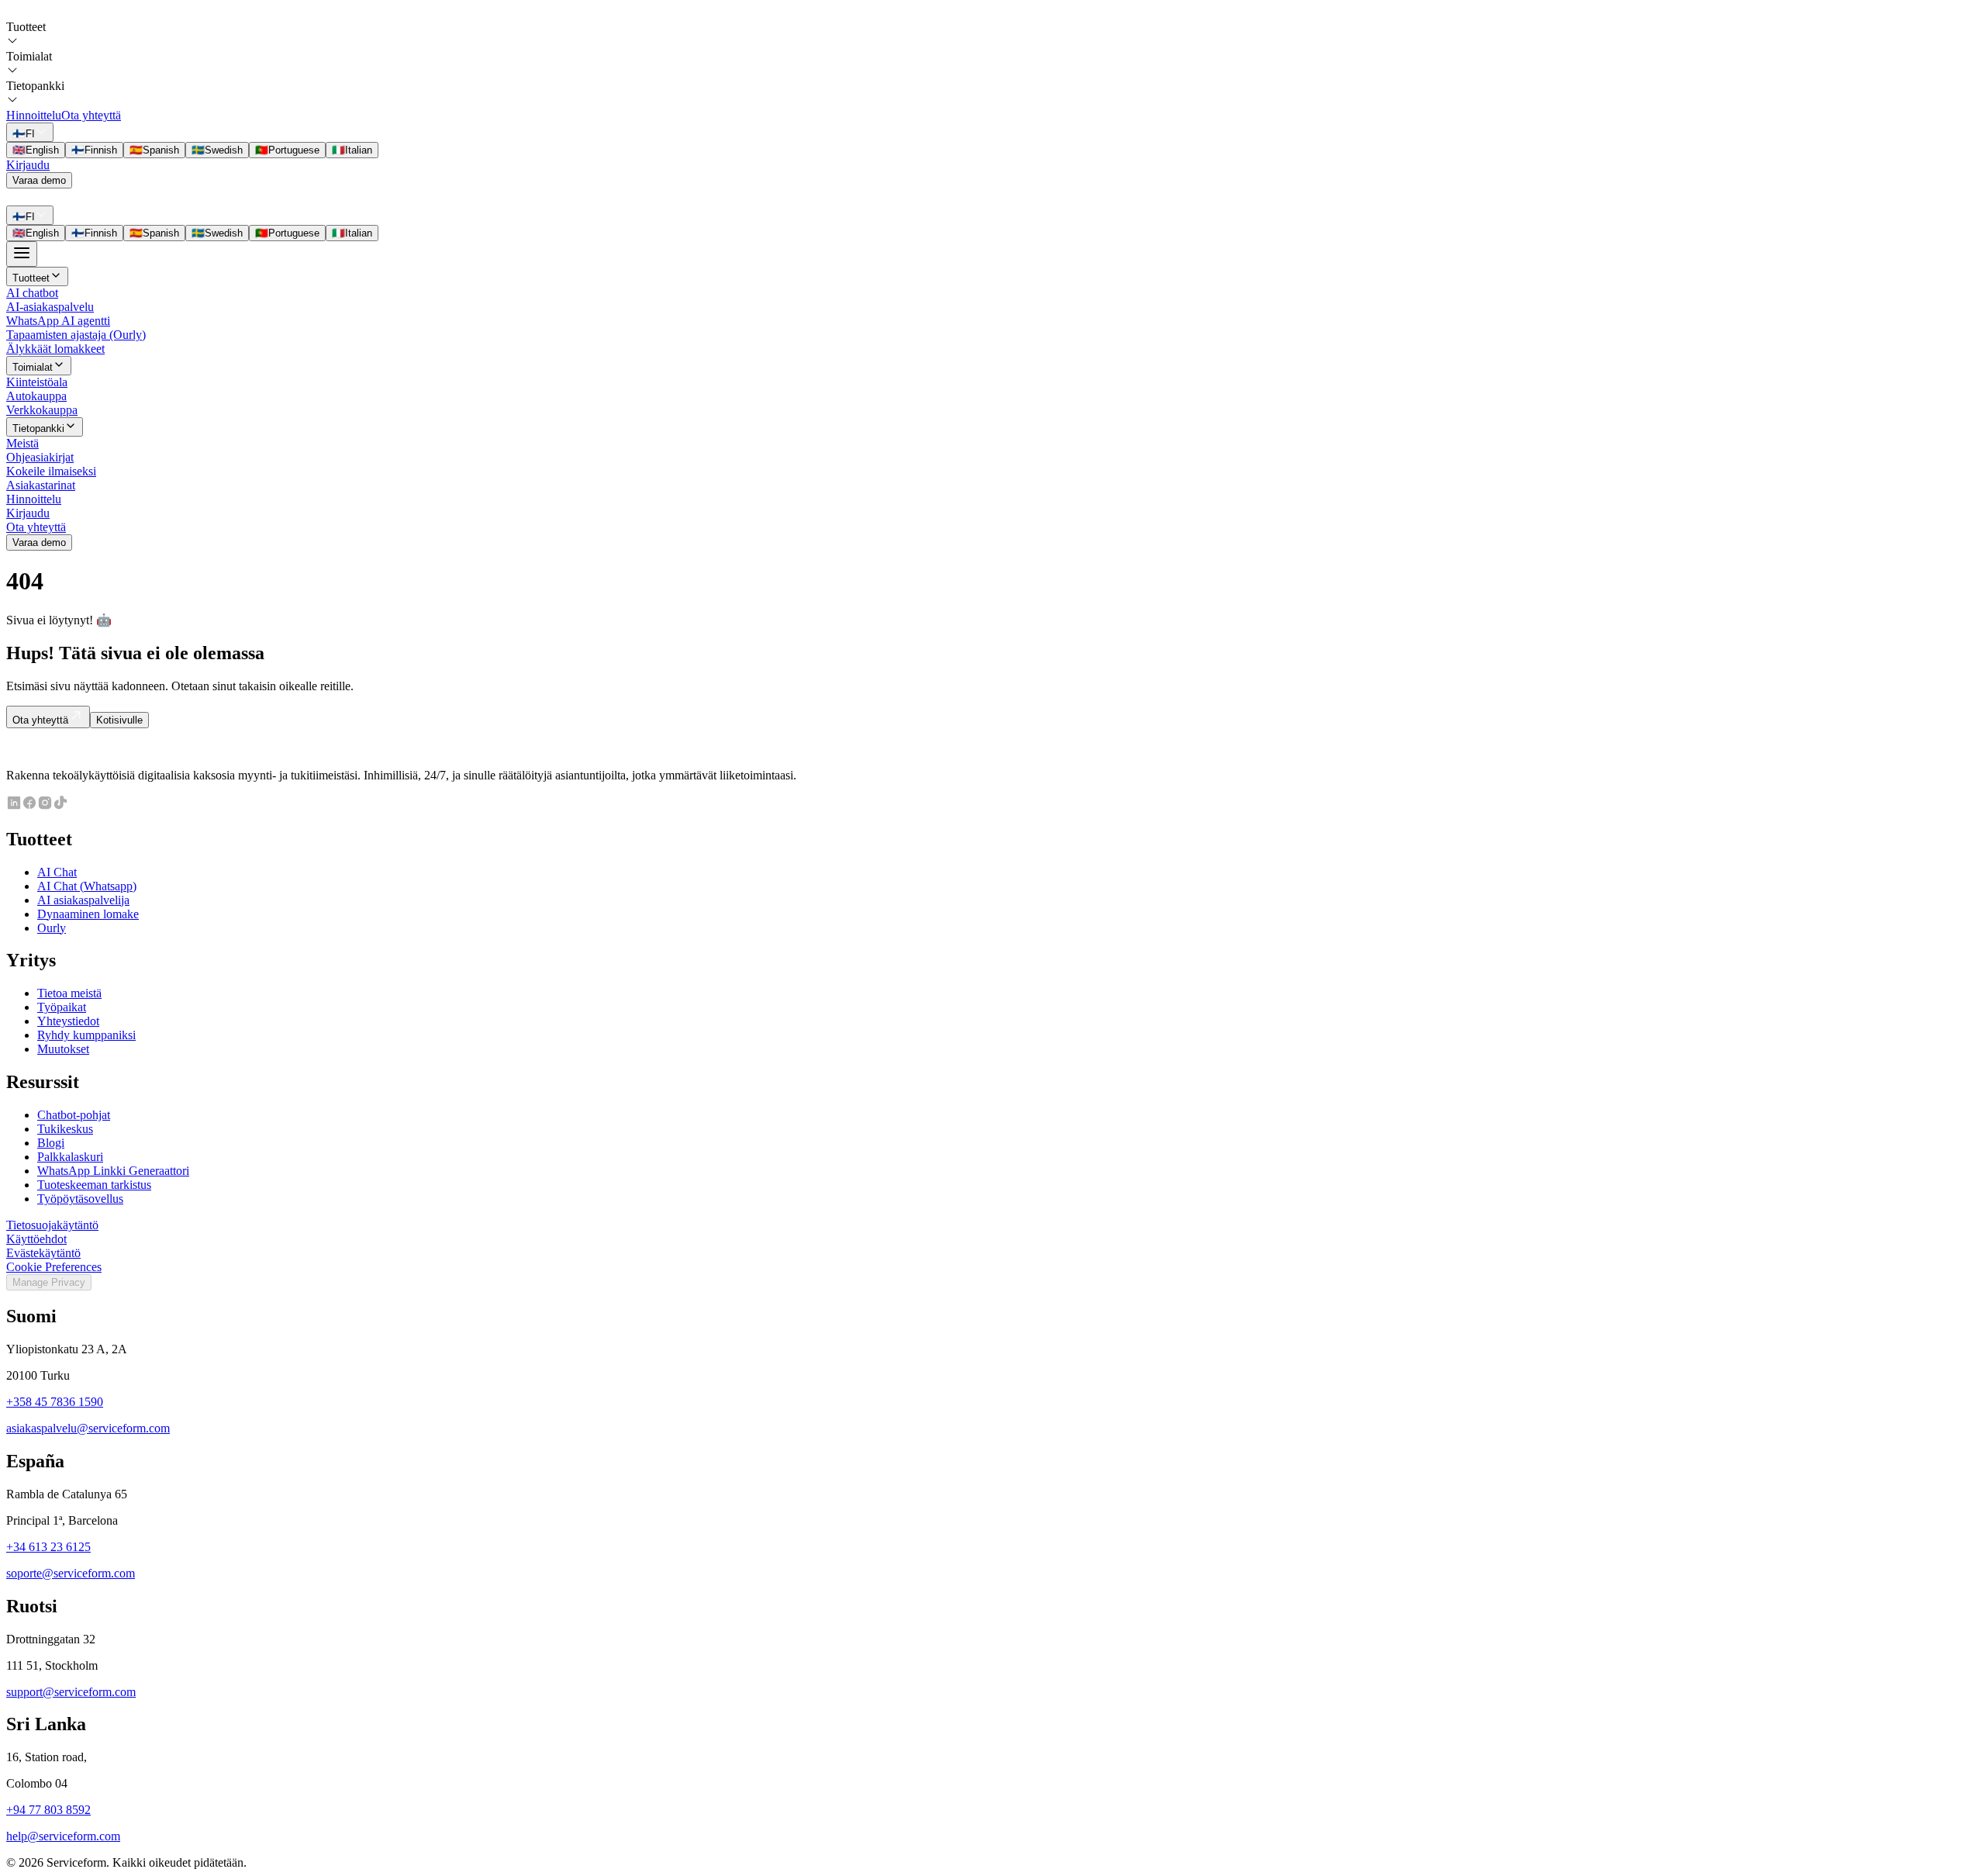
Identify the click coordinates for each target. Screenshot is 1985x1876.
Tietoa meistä (69, 993)
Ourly (52, 928)
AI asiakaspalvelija (83, 900)
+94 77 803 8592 (48, 1810)
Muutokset (63, 1049)
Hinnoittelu (34, 115)
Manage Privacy (49, 1282)
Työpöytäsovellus (80, 1199)
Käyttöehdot (36, 1239)
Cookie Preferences (54, 1267)
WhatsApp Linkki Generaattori (113, 1171)
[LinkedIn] (14, 806)
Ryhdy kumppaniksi (86, 1035)
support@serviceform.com (71, 1692)
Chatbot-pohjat (74, 1115)
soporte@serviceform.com (71, 1573)
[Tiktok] (60, 806)
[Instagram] (45, 806)
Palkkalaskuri (70, 1157)
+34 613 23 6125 (48, 1547)
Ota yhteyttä (91, 115)
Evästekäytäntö (43, 1253)
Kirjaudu (28, 165)
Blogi (51, 1143)
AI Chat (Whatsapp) (87, 886)
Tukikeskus (65, 1129)
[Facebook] (29, 806)
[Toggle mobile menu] (22, 254)
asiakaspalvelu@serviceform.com (88, 1428)
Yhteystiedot (68, 1021)
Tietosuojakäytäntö (52, 1225)
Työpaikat (62, 1007)
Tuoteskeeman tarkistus (94, 1185)
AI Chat (57, 872)
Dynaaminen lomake (88, 914)
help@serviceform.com (63, 1836)
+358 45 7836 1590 (55, 1402)
